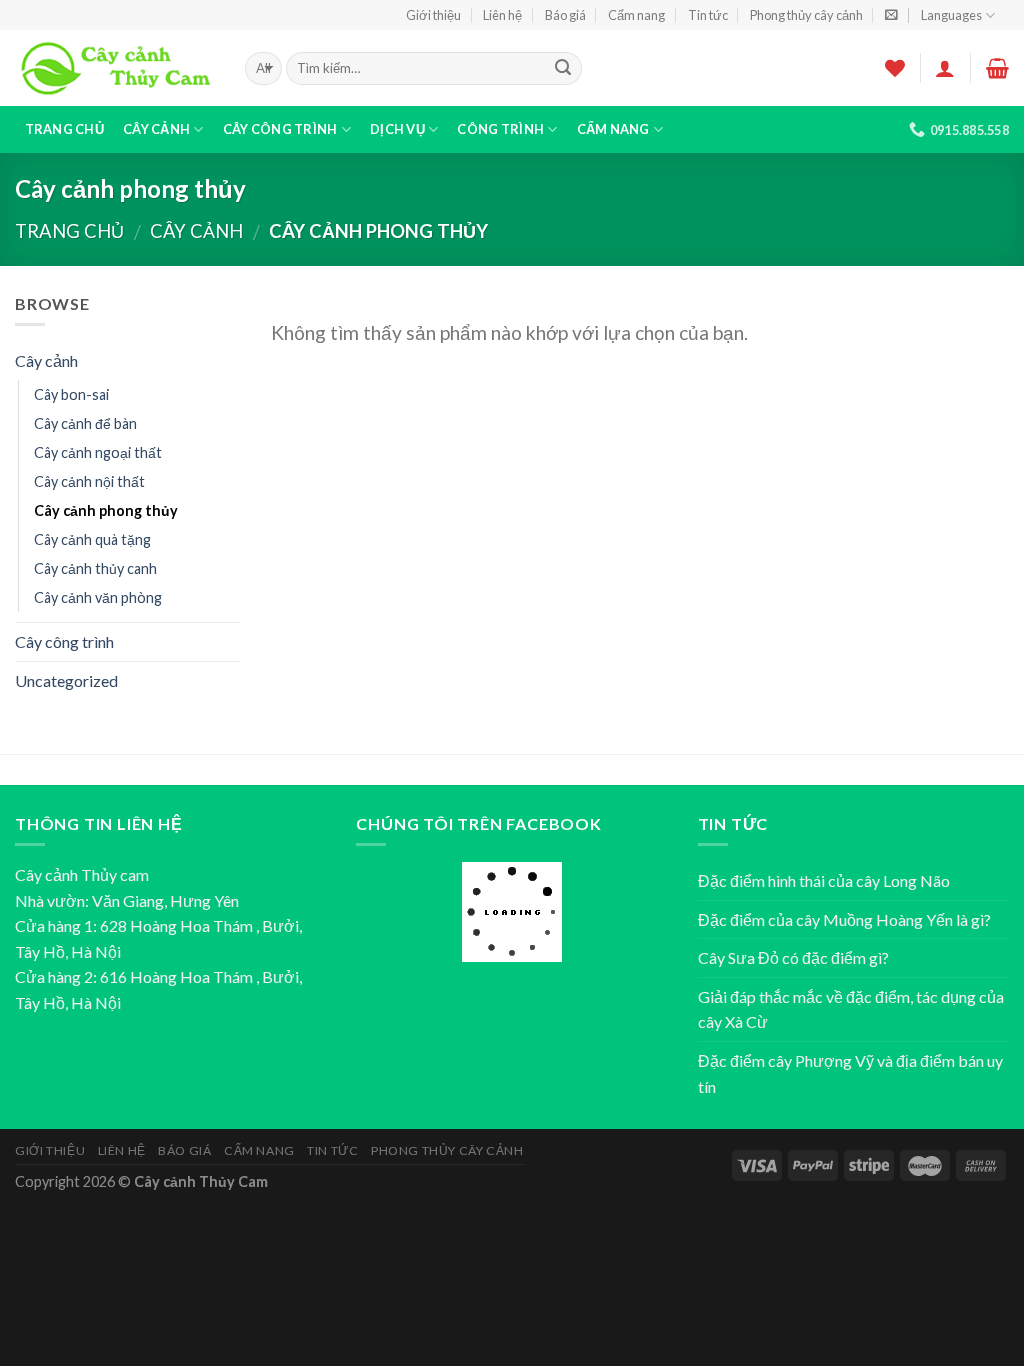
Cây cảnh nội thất (89, 481)
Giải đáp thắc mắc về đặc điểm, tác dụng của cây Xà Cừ (851, 1009)
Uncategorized (66, 680)
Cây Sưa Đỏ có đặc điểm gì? (793, 957)
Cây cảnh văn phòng (98, 597)
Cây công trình (280, 129)
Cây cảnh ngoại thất (98, 452)
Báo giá (565, 15)
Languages (951, 15)
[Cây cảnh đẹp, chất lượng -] (115, 68)
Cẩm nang (636, 15)
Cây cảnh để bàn (85, 423)
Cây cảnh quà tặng (92, 539)
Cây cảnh (156, 129)
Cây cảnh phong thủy (106, 510)
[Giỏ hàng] (997, 68)
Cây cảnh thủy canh (95, 568)
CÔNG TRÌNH (500, 129)
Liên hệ (502, 15)
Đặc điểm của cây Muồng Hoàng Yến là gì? (844, 919)
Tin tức (708, 15)
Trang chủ (64, 129)
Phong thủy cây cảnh (806, 15)
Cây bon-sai (71, 394)
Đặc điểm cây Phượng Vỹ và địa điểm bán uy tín (850, 1073)
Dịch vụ (397, 129)
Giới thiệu (433, 15)
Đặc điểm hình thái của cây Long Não (824, 880)
